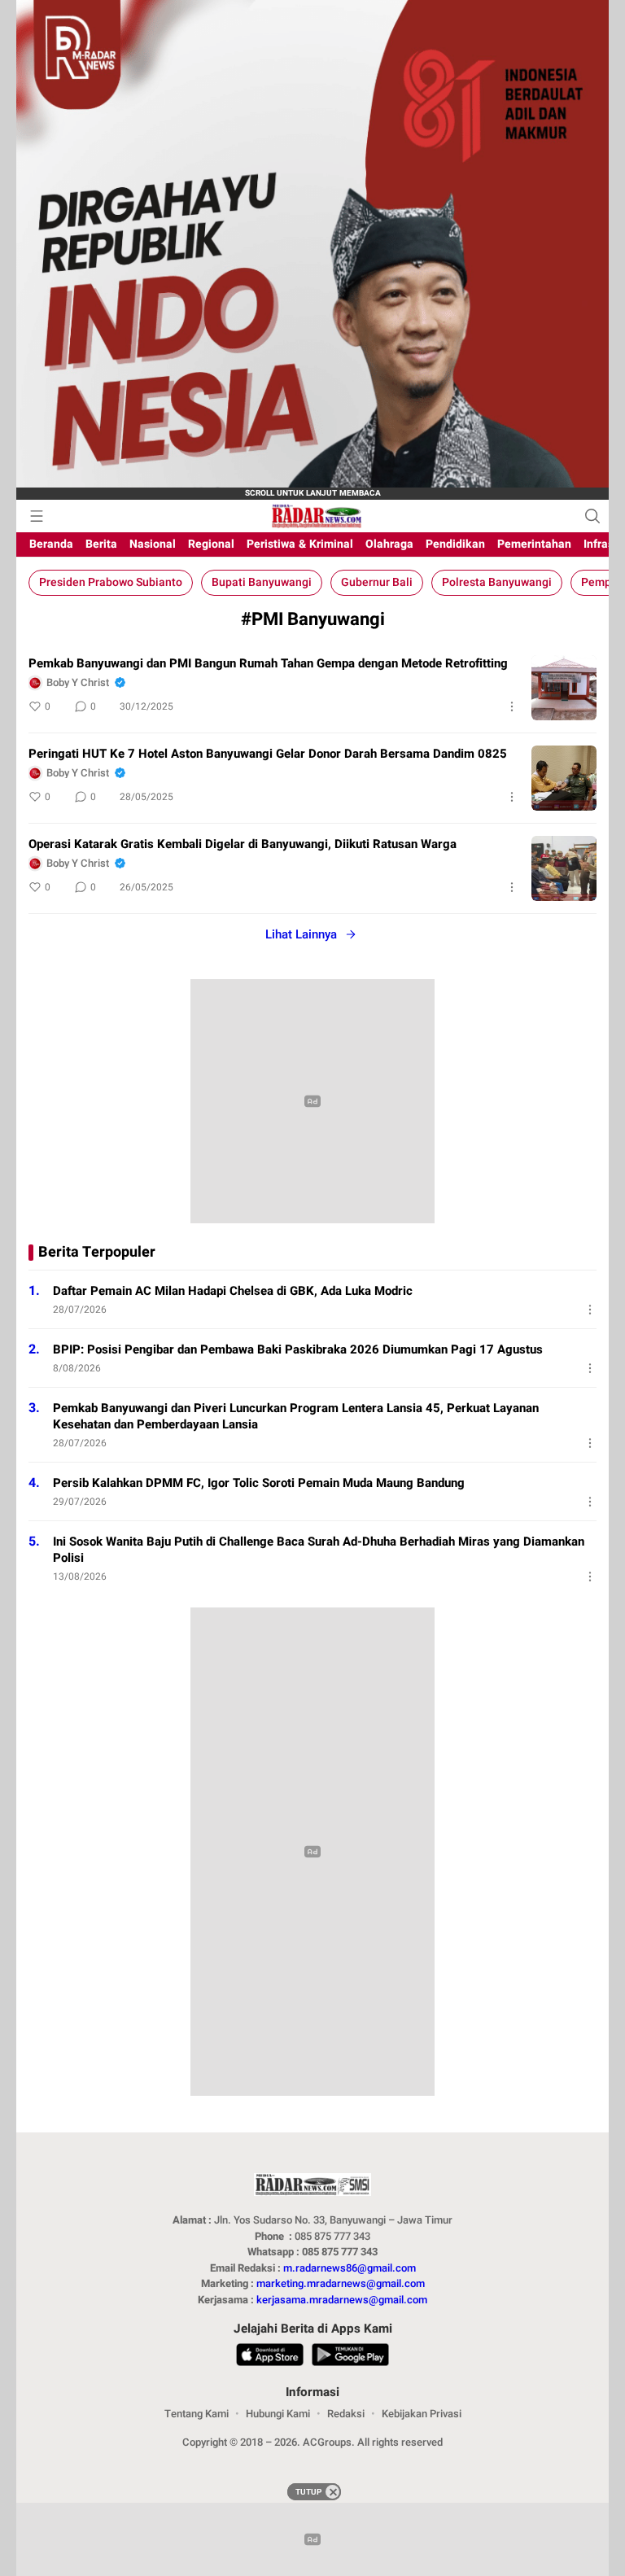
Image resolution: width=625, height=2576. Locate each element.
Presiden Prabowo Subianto (111, 582)
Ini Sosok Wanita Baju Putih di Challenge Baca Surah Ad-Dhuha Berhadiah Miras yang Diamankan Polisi (319, 1550)
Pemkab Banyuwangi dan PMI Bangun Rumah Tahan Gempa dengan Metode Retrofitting (268, 663)
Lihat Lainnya (301, 934)
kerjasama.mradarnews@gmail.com (342, 2300)
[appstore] (270, 2357)
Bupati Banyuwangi (262, 582)
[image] (564, 688)
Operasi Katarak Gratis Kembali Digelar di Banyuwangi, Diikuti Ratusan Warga (243, 844)
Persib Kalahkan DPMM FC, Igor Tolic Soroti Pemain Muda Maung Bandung (259, 1483)
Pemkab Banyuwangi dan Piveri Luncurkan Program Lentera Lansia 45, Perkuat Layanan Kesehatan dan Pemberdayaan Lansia (296, 1416)
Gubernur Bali (377, 582)
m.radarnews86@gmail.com (350, 2268)
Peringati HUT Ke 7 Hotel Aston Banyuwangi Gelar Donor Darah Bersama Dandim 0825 (268, 754)
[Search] (592, 516)
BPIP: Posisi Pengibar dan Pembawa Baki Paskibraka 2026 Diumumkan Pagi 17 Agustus (298, 1349)
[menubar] (37, 516)
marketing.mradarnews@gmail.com (341, 2283)
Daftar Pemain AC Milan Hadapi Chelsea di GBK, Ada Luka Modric (233, 1291)
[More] (512, 706)
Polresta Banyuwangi (497, 582)
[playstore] (350, 2357)
